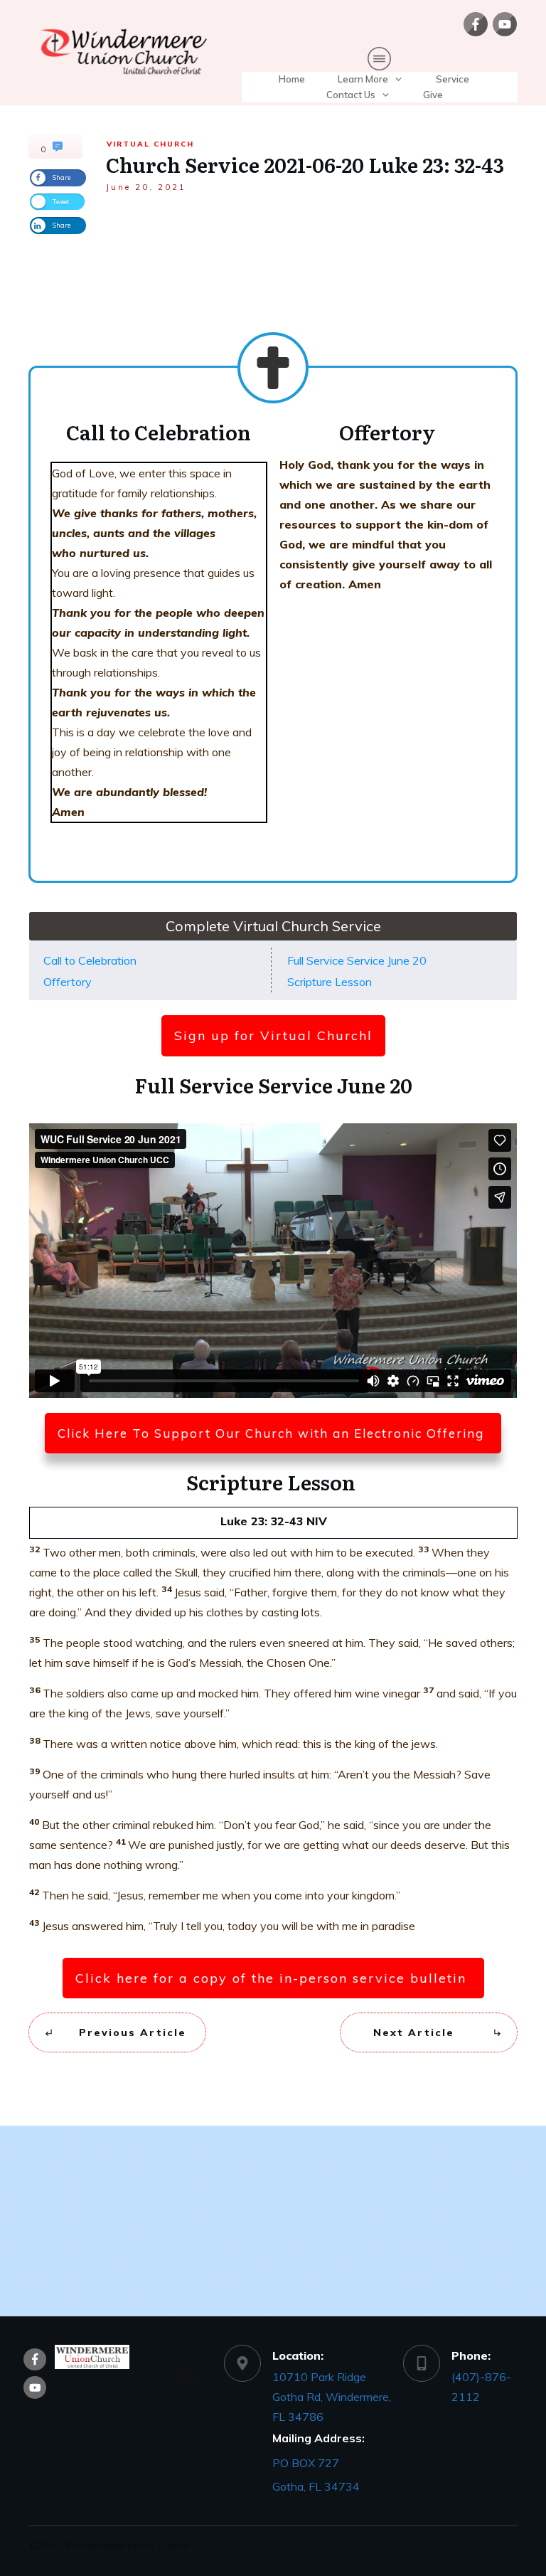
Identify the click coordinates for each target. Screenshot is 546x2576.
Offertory (68, 982)
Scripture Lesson (331, 982)
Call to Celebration (90, 960)
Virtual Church (150, 144)
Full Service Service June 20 (357, 960)
